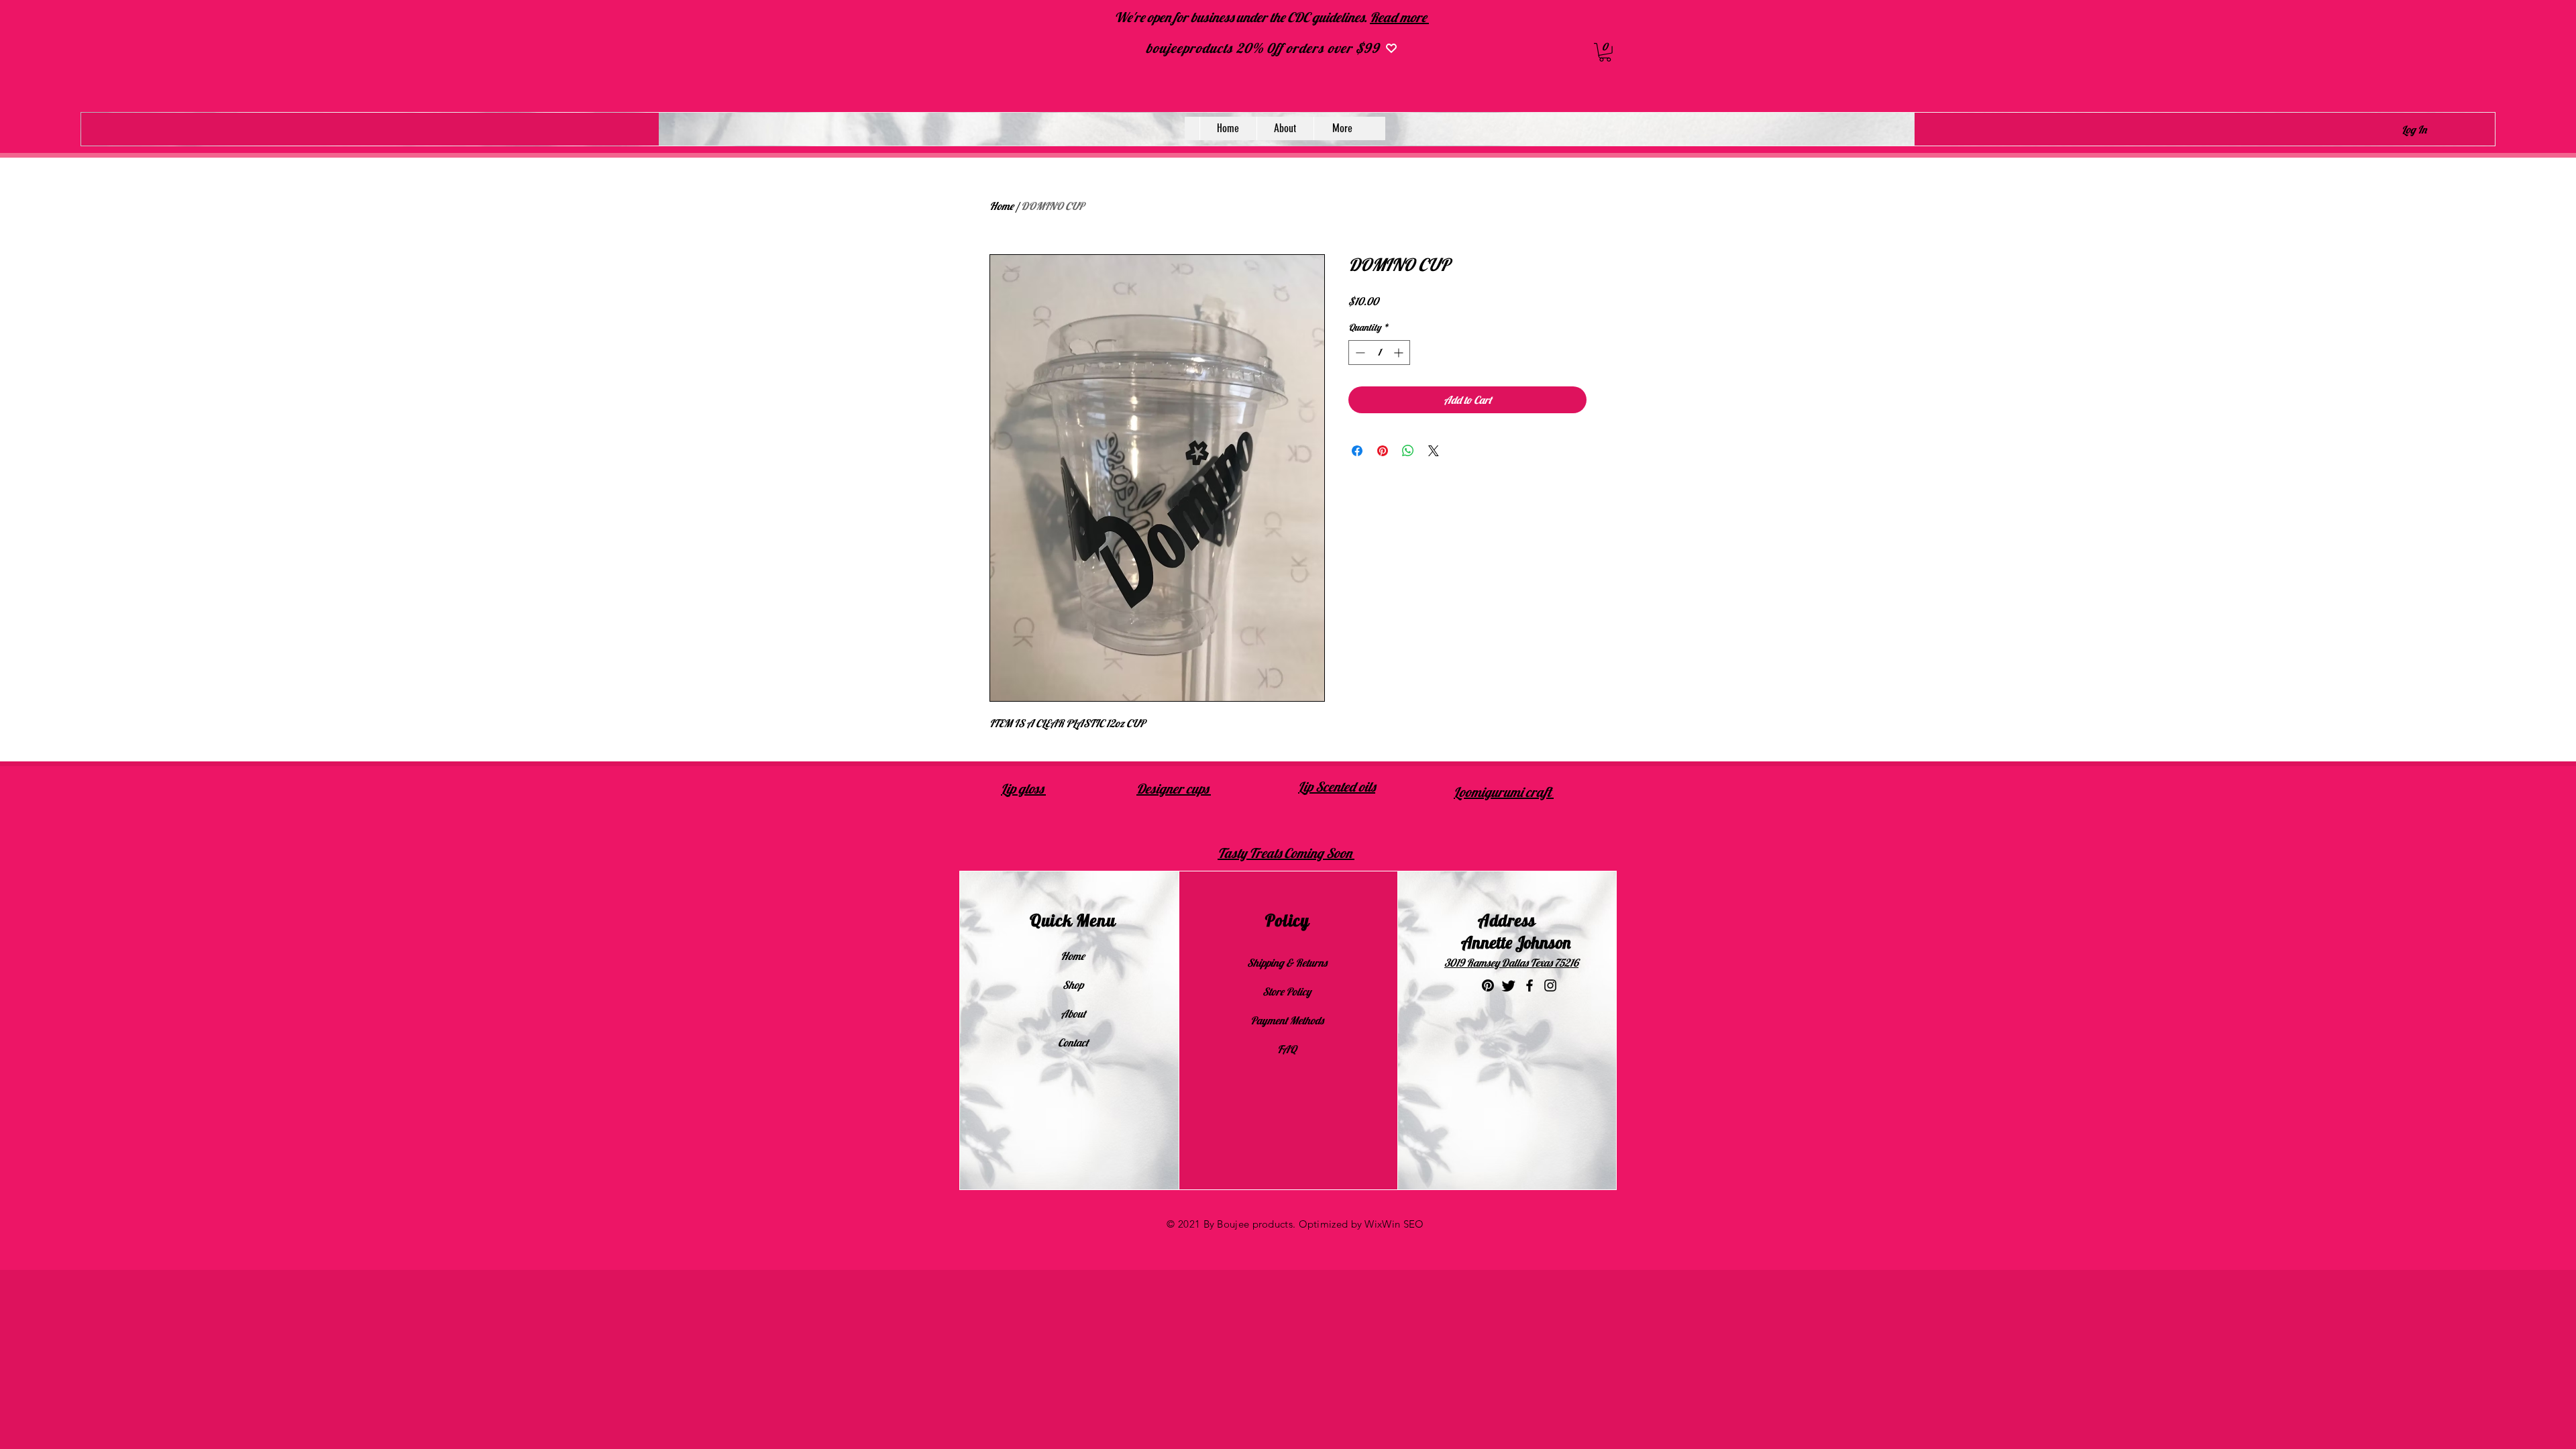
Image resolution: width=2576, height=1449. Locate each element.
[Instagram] (1550, 985)
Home (1002, 206)
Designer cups (1174, 789)
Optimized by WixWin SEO (1361, 1224)
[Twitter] (1509, 985)
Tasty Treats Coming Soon (1286, 853)
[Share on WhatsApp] (1408, 451)
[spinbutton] (1379, 353)
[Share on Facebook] (1357, 451)
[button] (1605, 52)
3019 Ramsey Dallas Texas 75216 (1511, 963)
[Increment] (1400, 353)
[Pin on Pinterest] (1383, 451)
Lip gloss (1023, 789)
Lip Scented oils (1337, 787)
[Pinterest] (1488, 985)
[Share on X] (1434, 451)
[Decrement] (1359, 353)
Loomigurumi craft (1504, 792)
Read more (1399, 17)
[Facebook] (1529, 985)
